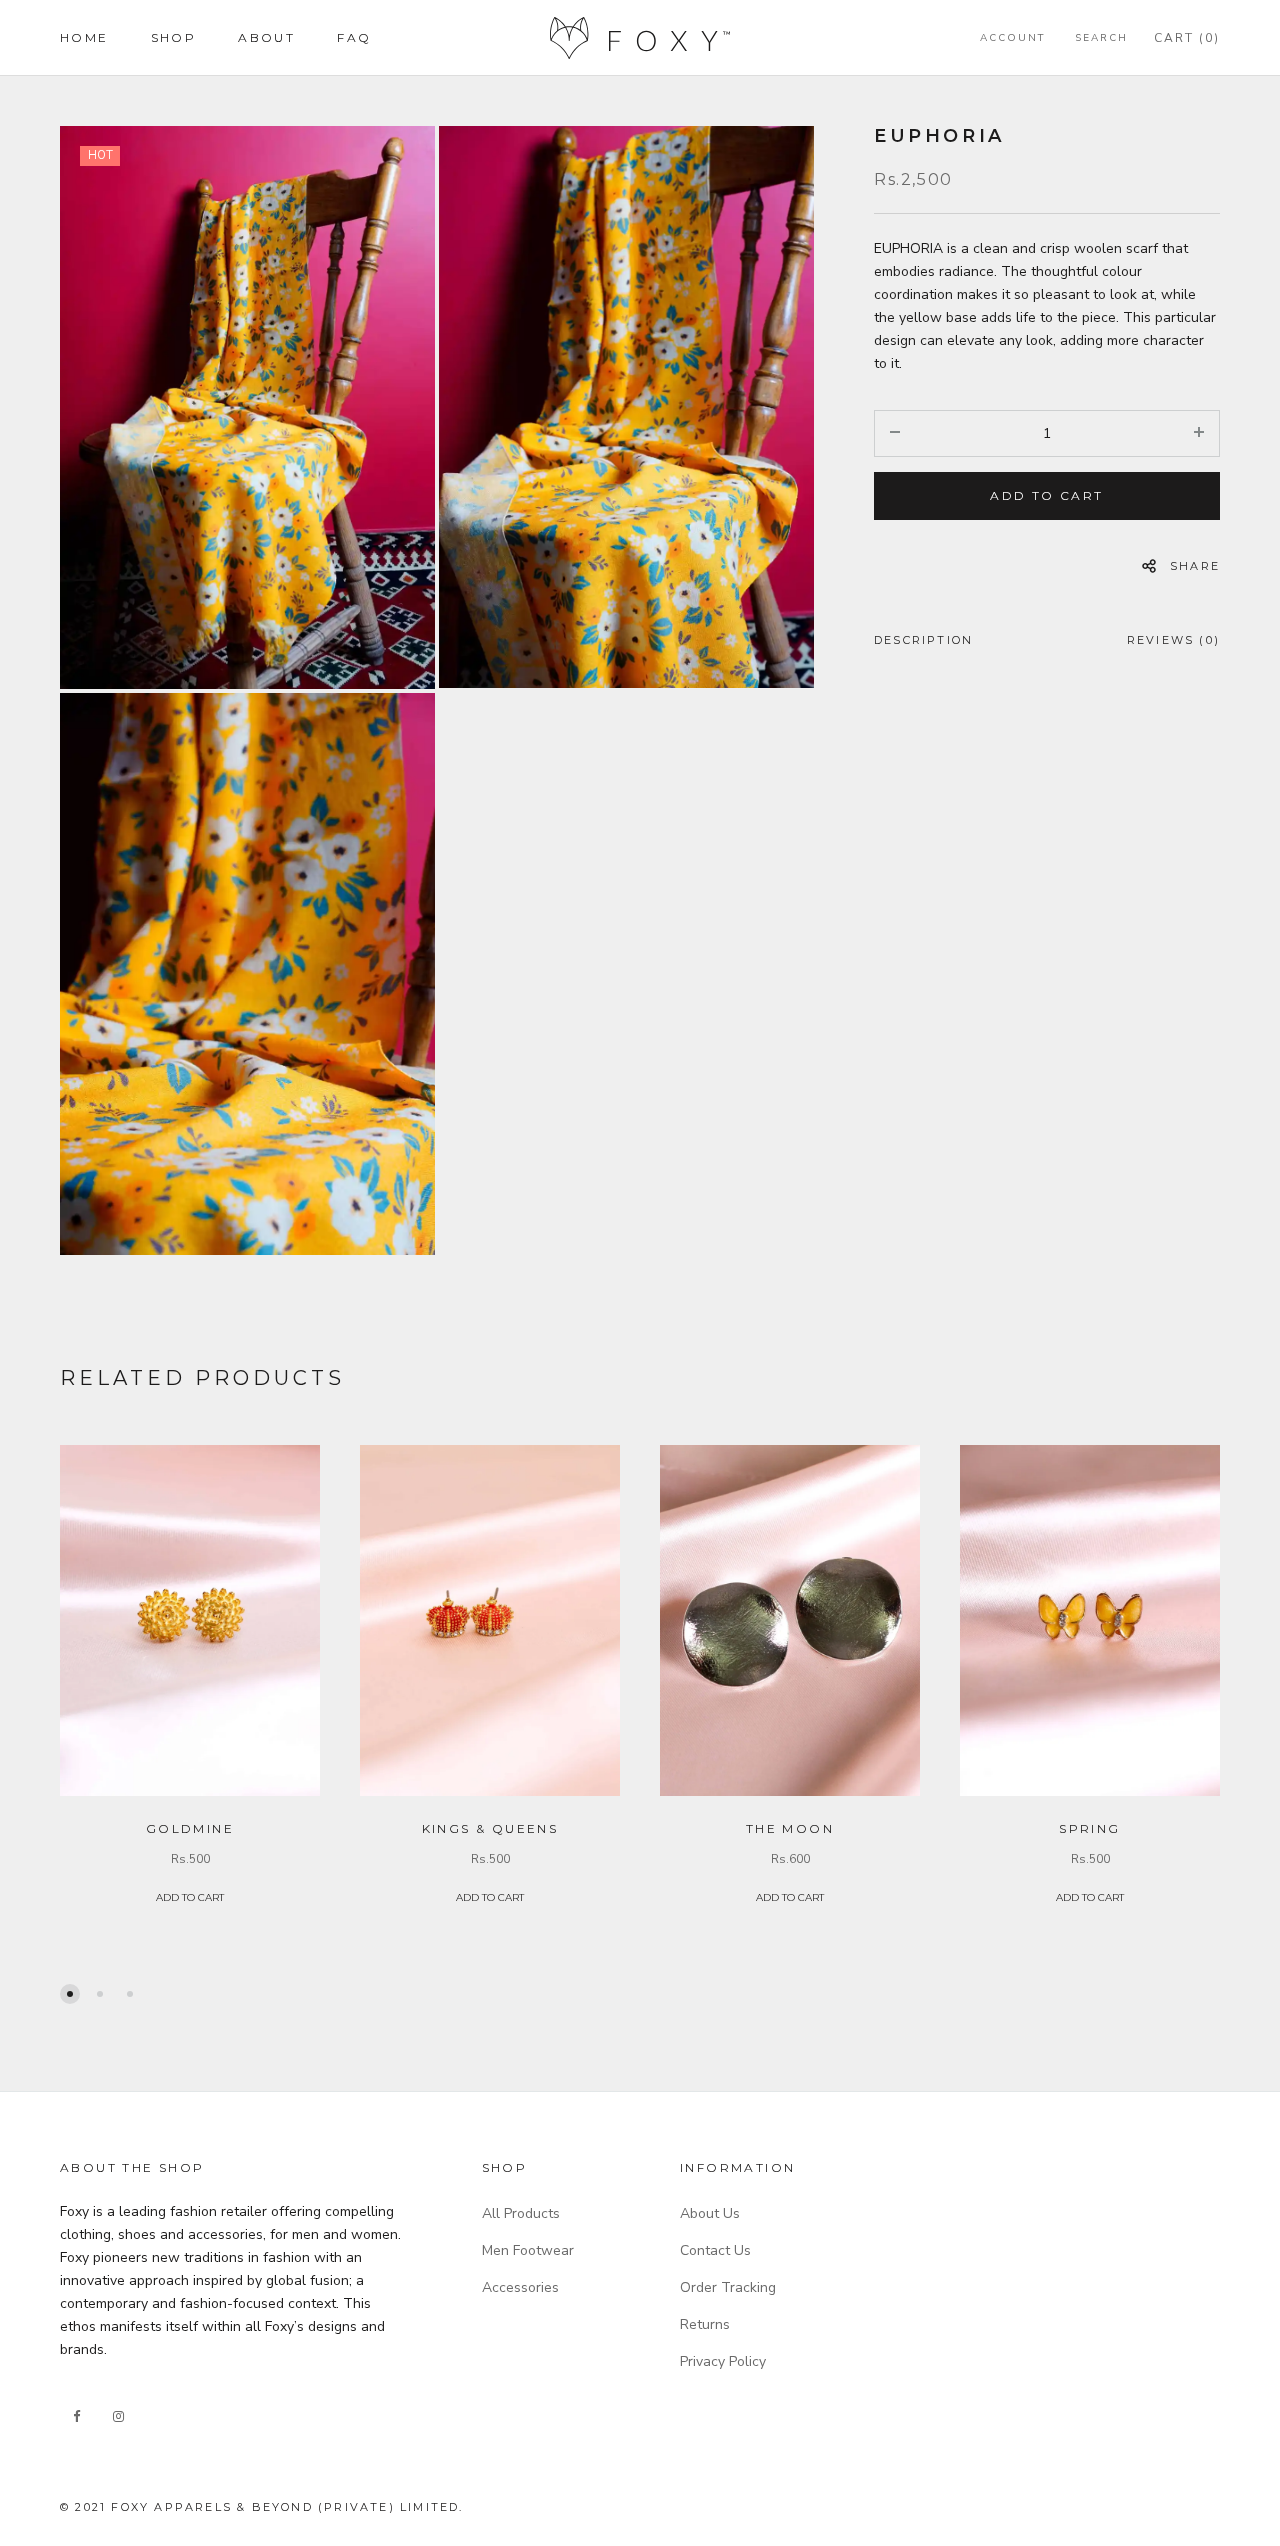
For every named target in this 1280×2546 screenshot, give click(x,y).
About (266, 37)
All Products (521, 2213)
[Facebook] (76, 2417)
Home (84, 37)
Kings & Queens (490, 1828)
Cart (1187, 38)
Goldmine (190, 1828)
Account (1012, 38)
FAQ (354, 37)
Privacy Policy (723, 2361)
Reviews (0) (1173, 640)
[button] (70, 1994)
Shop (174, 37)
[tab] (923, 644)
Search (1101, 38)
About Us (710, 2213)
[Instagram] (118, 2417)
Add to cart (1046, 495)
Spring (1089, 1828)
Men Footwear (528, 2250)
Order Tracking (728, 2287)
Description (923, 640)
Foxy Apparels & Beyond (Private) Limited (285, 2507)
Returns (705, 2324)
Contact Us (715, 2250)
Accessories (520, 2287)
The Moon (790, 1828)
